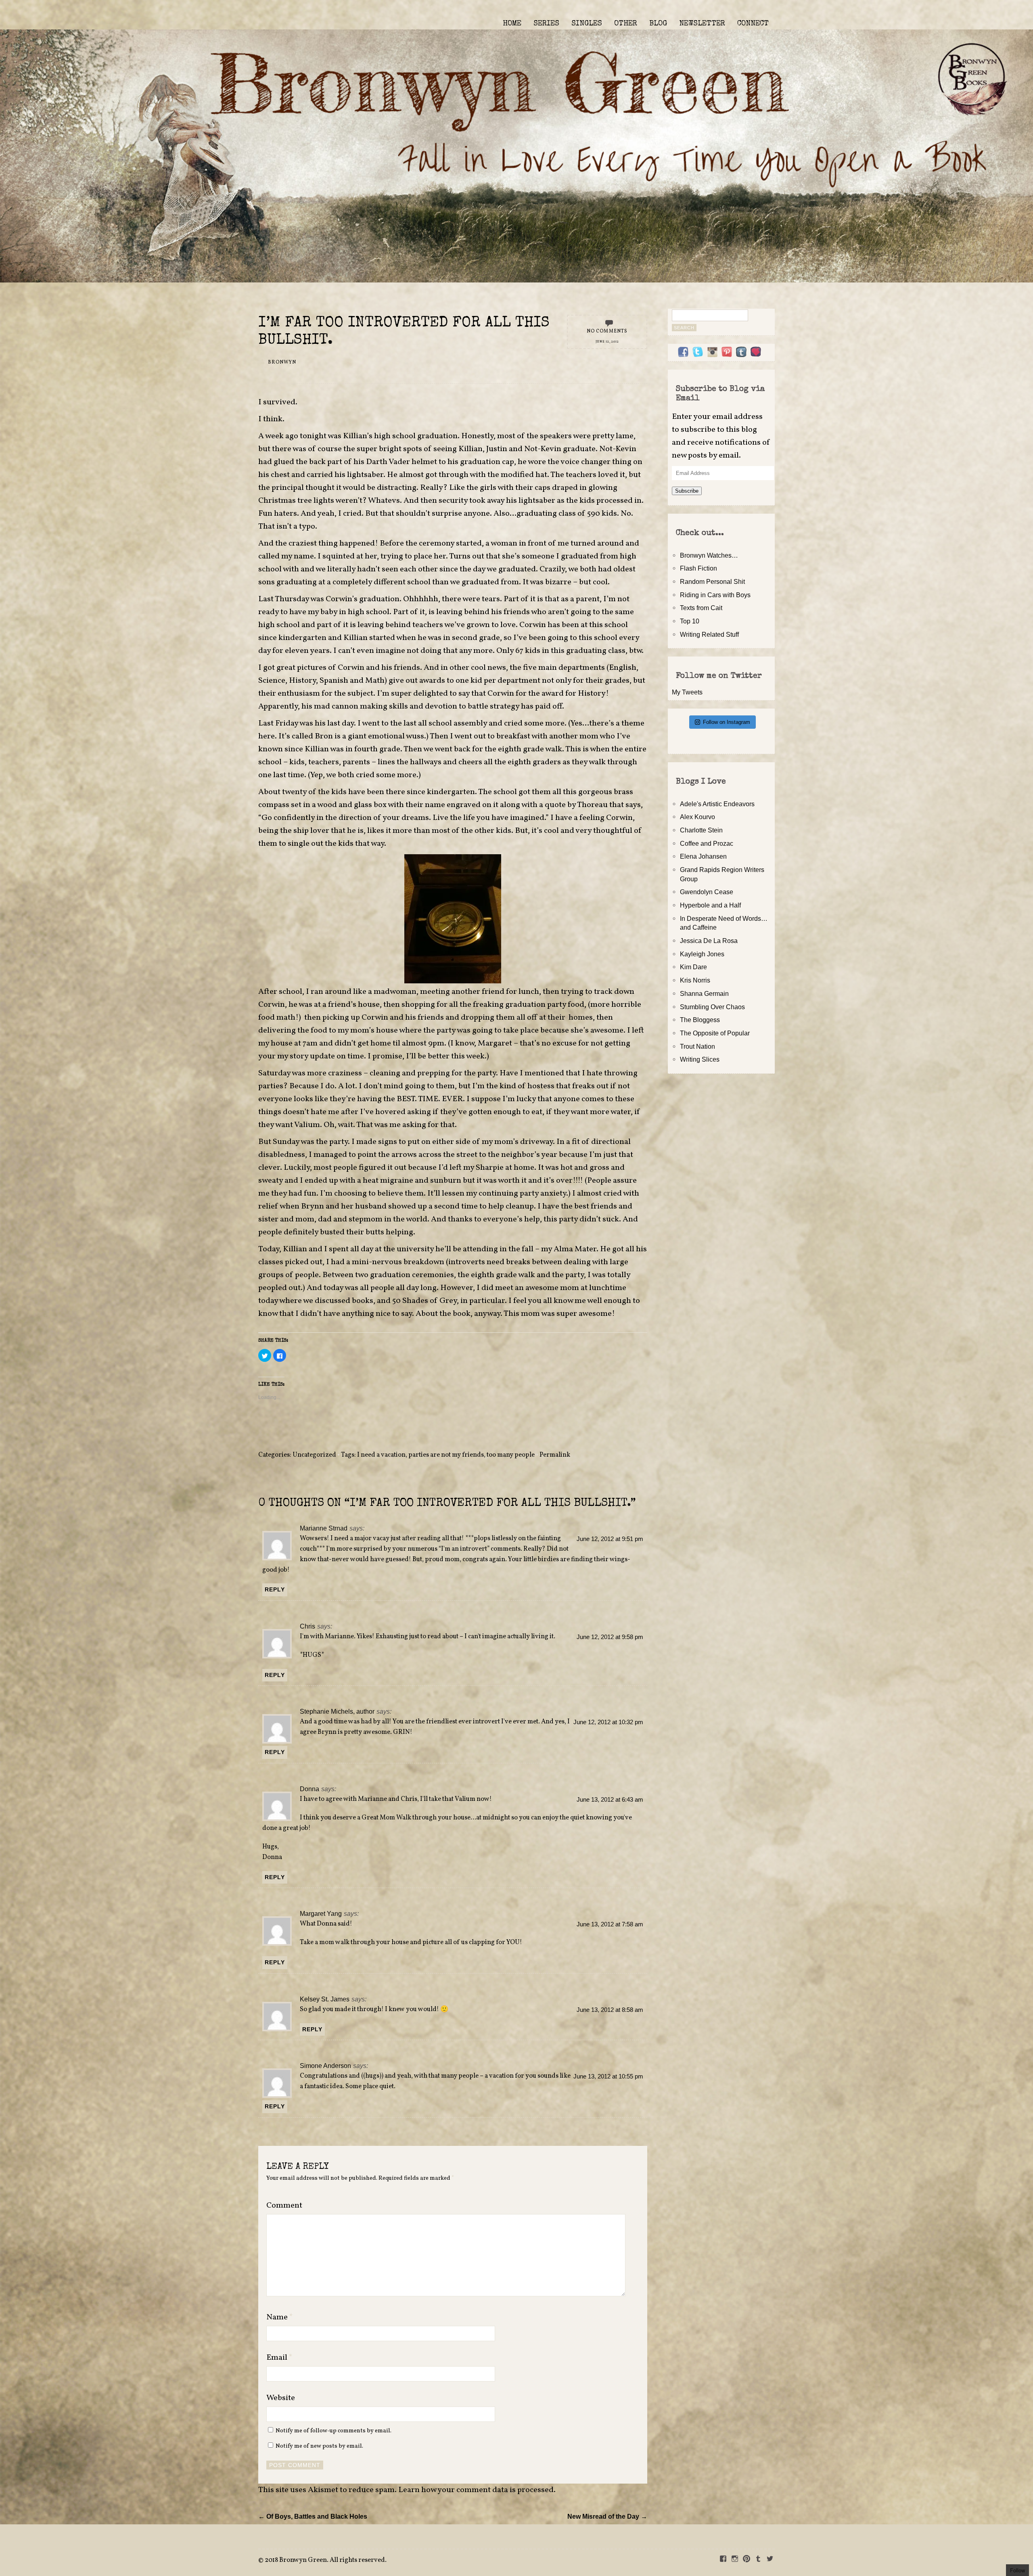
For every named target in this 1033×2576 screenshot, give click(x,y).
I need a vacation (381, 1455)
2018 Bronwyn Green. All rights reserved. (326, 2560)
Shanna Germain (704, 993)
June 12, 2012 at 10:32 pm (608, 1722)
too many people (511, 1455)
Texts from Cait (701, 608)
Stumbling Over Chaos (712, 1007)
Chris (307, 1626)
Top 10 (690, 621)
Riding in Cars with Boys (715, 595)
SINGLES (587, 24)
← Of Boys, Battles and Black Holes (313, 2516)
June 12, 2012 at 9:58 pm (610, 1637)
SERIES (546, 24)
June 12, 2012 (607, 342)
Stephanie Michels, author (337, 1711)
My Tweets (687, 692)
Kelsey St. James (325, 1999)
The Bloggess (700, 1020)
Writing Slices (700, 1059)
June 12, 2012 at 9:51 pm (610, 1539)
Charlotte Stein (701, 830)
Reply (275, 1589)
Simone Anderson (325, 2066)
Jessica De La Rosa (709, 941)
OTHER (626, 24)
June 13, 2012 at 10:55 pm (608, 2076)
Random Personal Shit (712, 581)
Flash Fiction (698, 568)
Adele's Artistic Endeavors (717, 804)
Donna (309, 1789)
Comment (284, 2206)
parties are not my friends (446, 1455)
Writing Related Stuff (709, 634)
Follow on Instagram (727, 722)
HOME (512, 24)
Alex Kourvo (697, 817)
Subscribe (687, 491)
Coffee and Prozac (707, 843)
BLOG (658, 24)
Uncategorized (314, 1455)
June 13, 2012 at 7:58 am (610, 1924)
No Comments (607, 331)
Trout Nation (697, 1046)
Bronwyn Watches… (709, 555)
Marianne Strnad (324, 1528)
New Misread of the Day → (607, 2516)
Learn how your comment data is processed (476, 2490)
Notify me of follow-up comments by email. (334, 2431)
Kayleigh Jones (702, 954)
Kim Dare (693, 967)
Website (281, 2398)
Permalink (555, 1455)
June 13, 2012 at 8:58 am (610, 2010)
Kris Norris (695, 980)
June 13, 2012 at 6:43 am (610, 1800)
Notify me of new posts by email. (319, 2446)
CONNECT (753, 24)
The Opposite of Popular (715, 1033)
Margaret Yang (321, 1913)
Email (279, 2358)
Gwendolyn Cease (707, 892)
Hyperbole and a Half (710, 905)
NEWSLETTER (702, 24)
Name (280, 2317)
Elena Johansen (703, 856)
